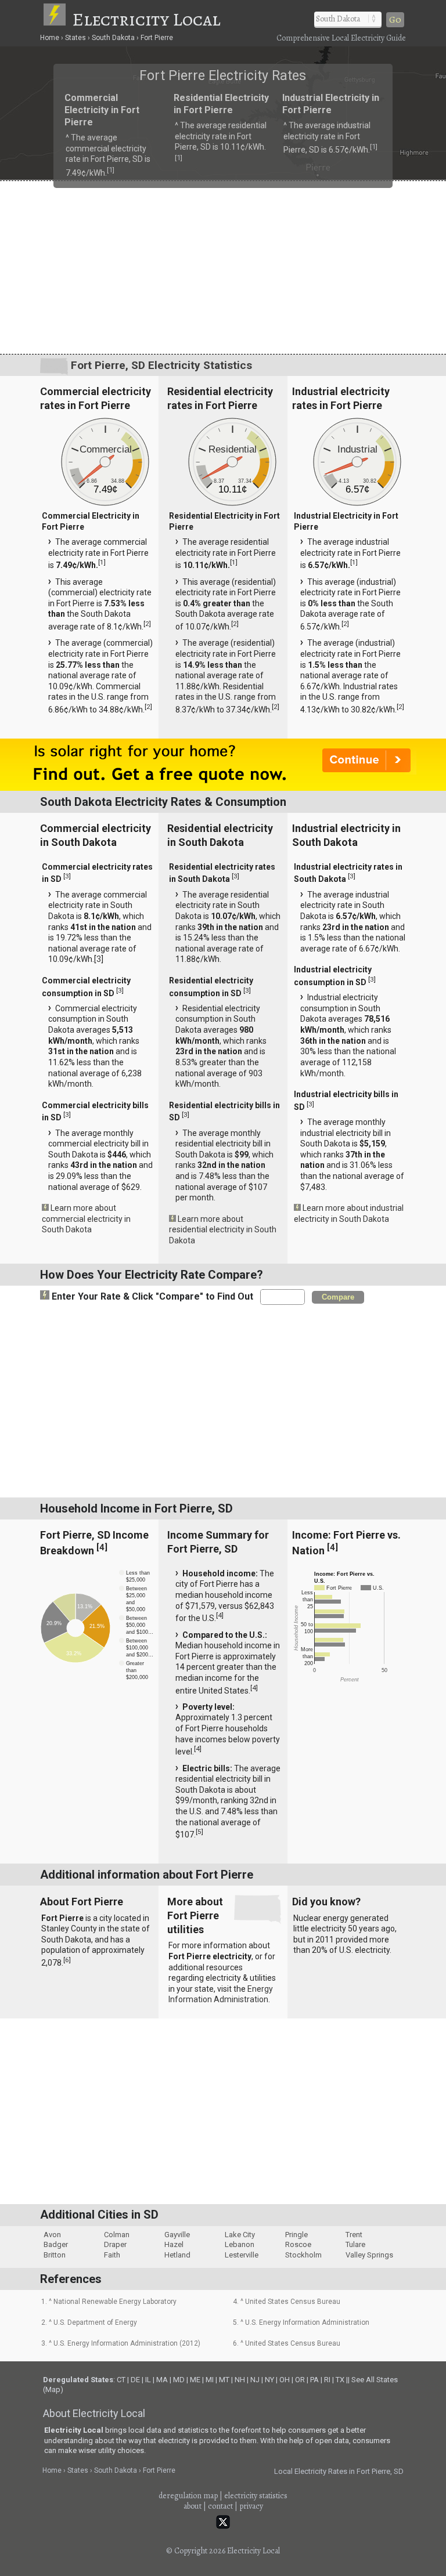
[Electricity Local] (57, 19)
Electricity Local (146, 19)
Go (395, 20)
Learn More (100, 1291)
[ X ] (403, 1196)
